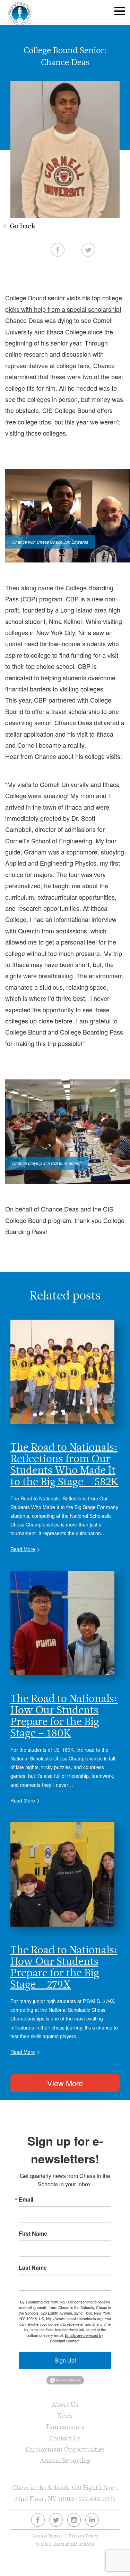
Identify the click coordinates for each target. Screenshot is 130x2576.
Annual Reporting (65, 2460)
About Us (65, 2404)
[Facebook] (38, 2520)
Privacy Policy (84, 2536)
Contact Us (65, 2438)
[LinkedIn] (92, 2520)
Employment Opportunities (65, 2449)
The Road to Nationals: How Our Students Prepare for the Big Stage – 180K (64, 1716)
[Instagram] (74, 2520)
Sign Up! (65, 2360)
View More (65, 2083)
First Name (33, 2234)
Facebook (58, 250)
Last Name (33, 2268)
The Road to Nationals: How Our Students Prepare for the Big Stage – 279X (64, 1967)
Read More (23, 1549)
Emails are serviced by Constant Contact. (77, 2338)
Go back (23, 226)
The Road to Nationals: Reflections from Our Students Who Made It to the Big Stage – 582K (64, 1464)
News (65, 2416)
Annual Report (47, 2536)
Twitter (88, 250)
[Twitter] (56, 2520)
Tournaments (65, 2427)
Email (26, 2200)
